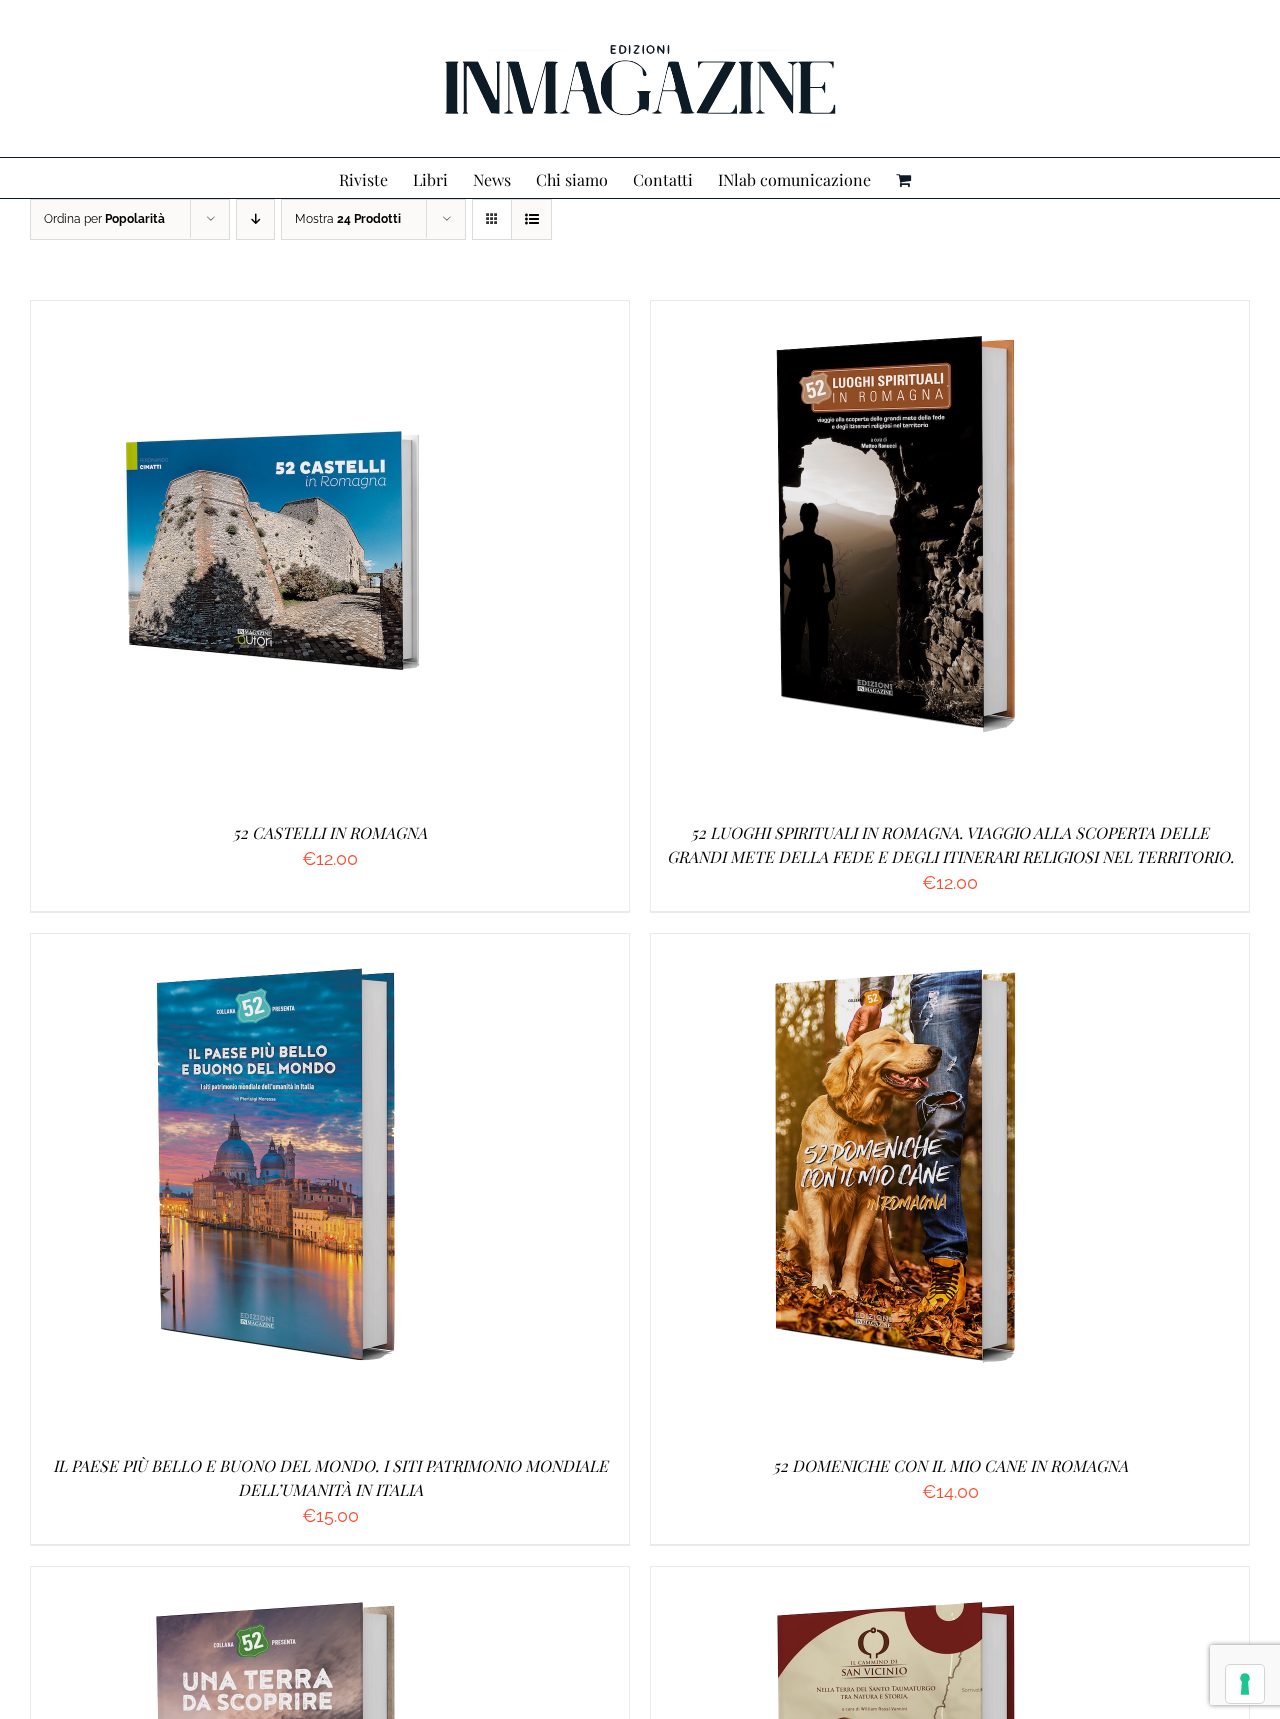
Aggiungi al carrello (233, 554)
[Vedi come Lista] (531, 219)
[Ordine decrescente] (255, 219)
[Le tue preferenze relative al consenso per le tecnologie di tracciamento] (1245, 1684)
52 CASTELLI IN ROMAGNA (330, 832)
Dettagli (379, 554)
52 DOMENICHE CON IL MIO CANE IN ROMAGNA (950, 1465)
